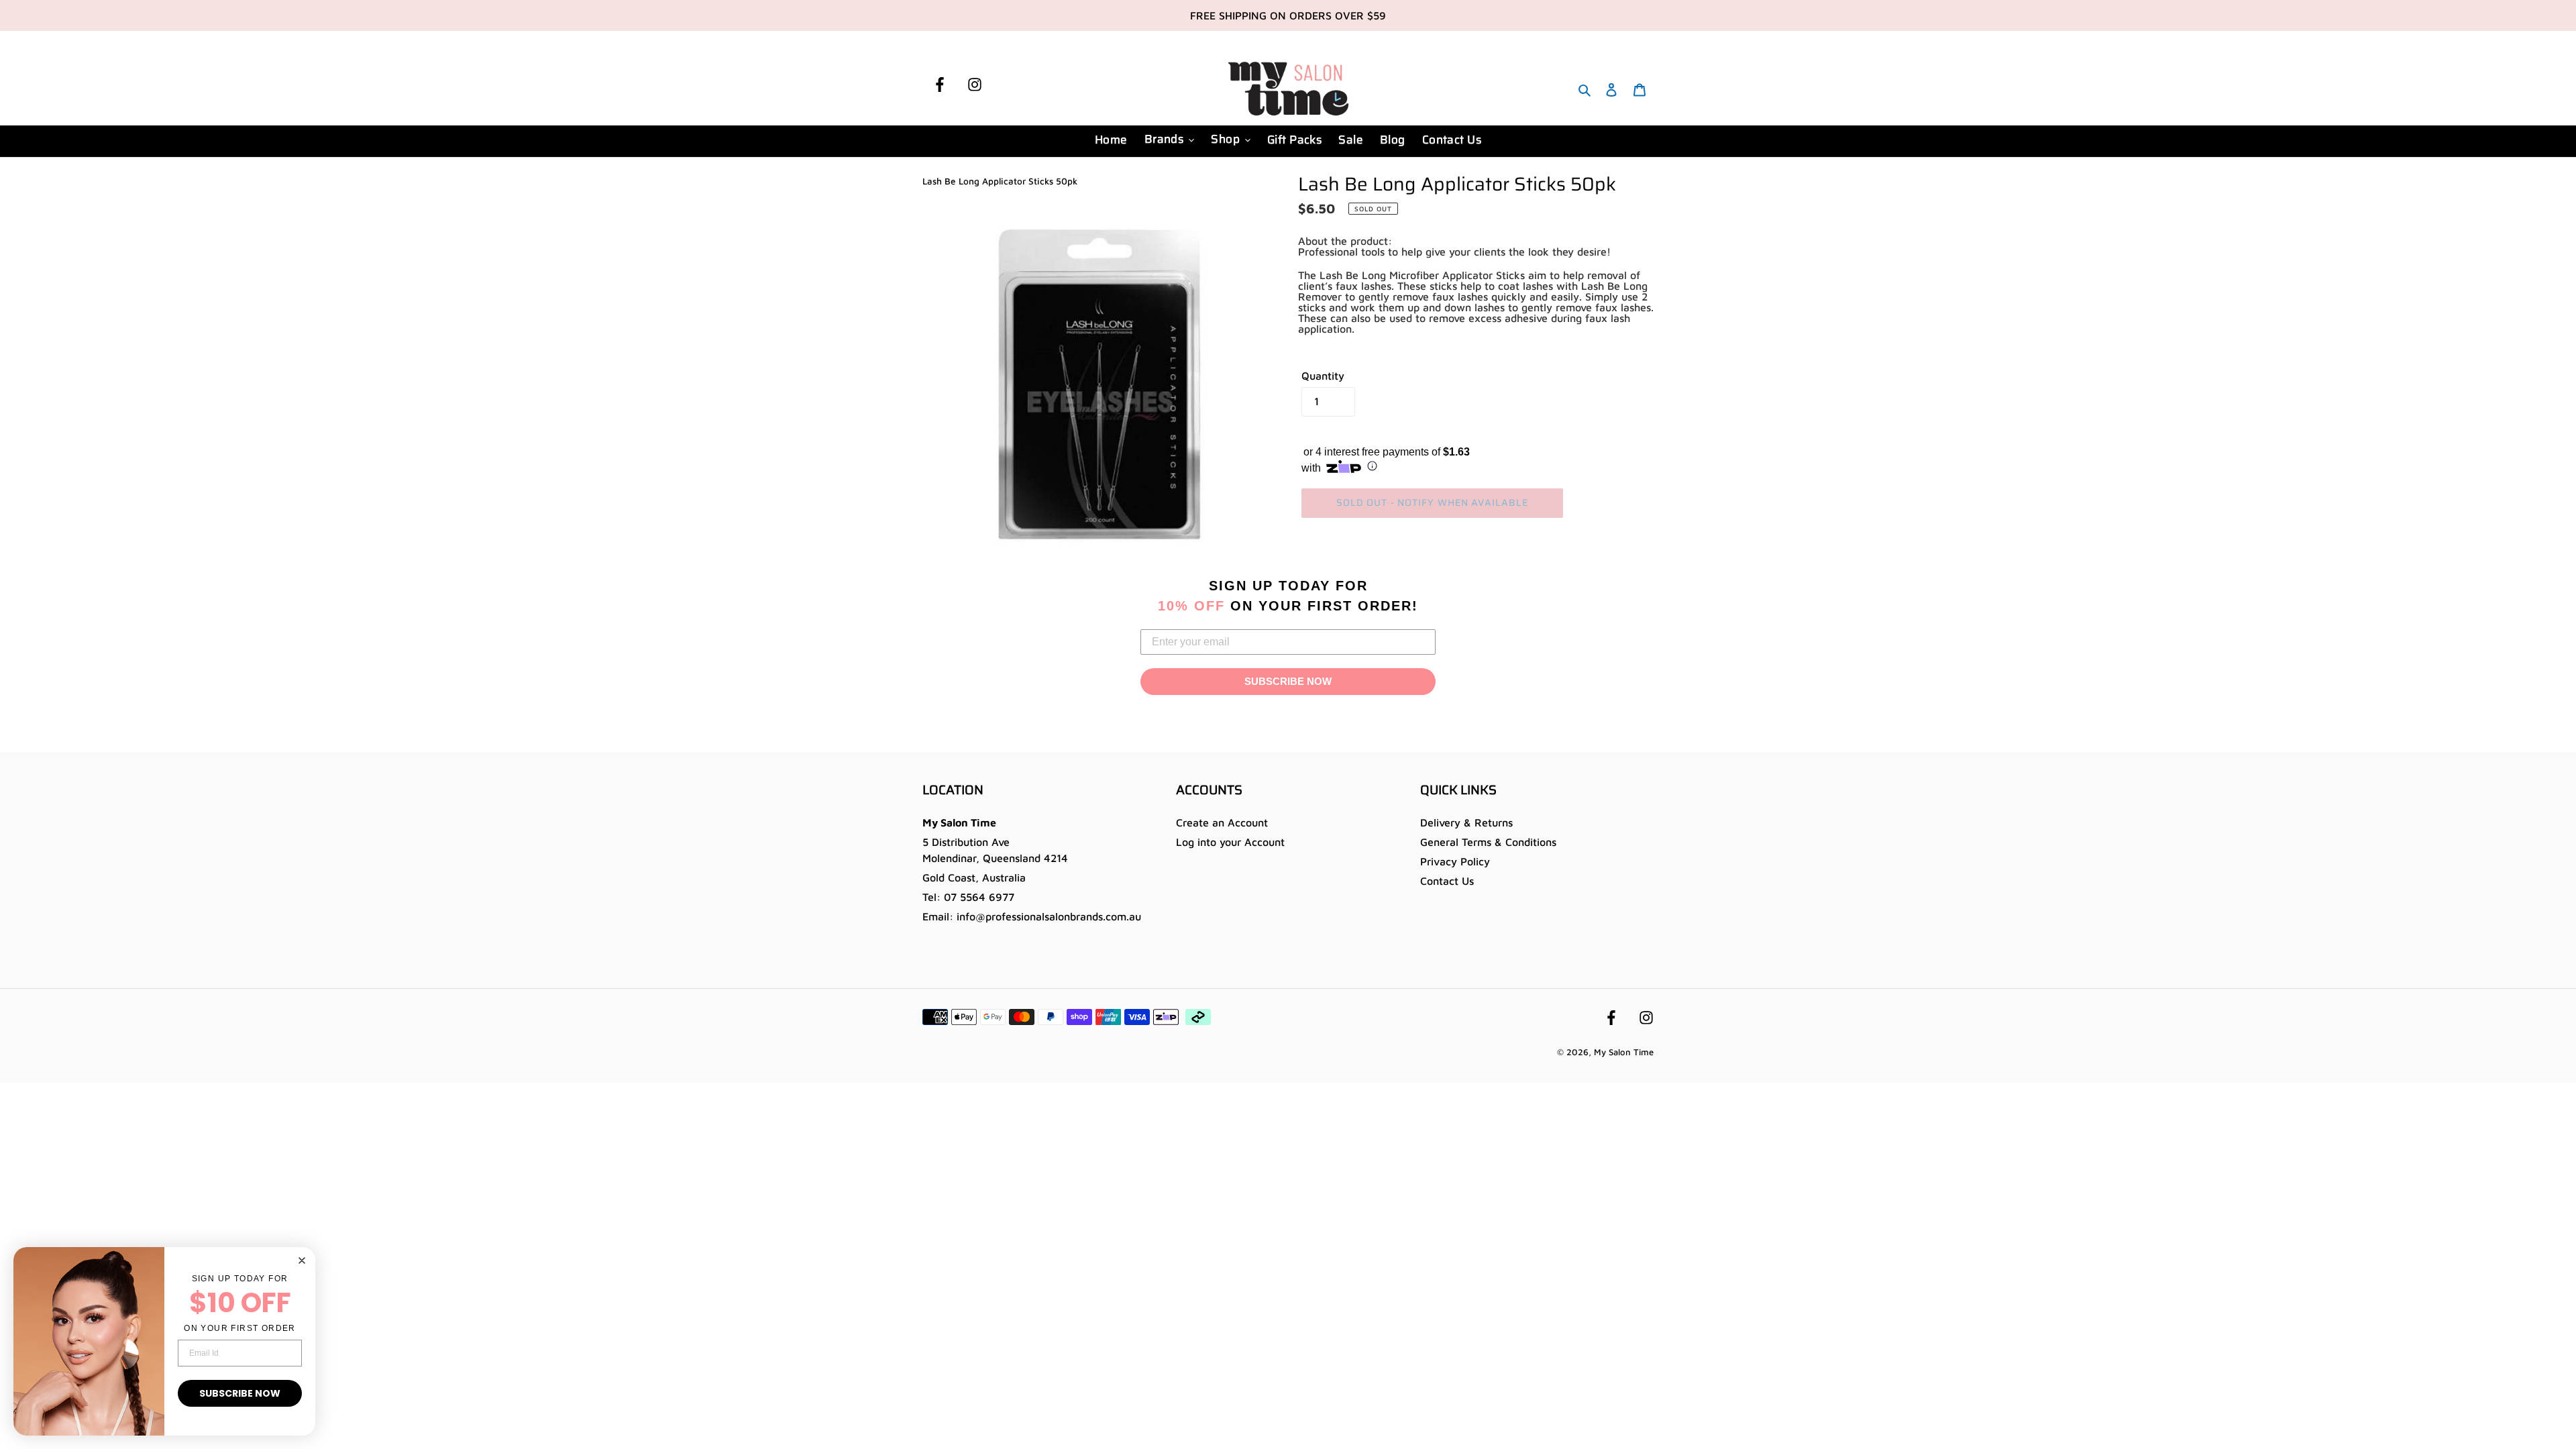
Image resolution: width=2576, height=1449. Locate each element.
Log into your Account (1230, 842)
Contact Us (1447, 881)
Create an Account (1222, 822)
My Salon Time (1624, 1052)
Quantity (1323, 376)
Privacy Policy (1455, 861)
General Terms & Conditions (1488, 842)
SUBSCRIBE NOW (1288, 681)
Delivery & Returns (1466, 822)
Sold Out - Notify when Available (1433, 502)
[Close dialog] (302, 1260)
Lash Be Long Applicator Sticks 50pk (1000, 181)
